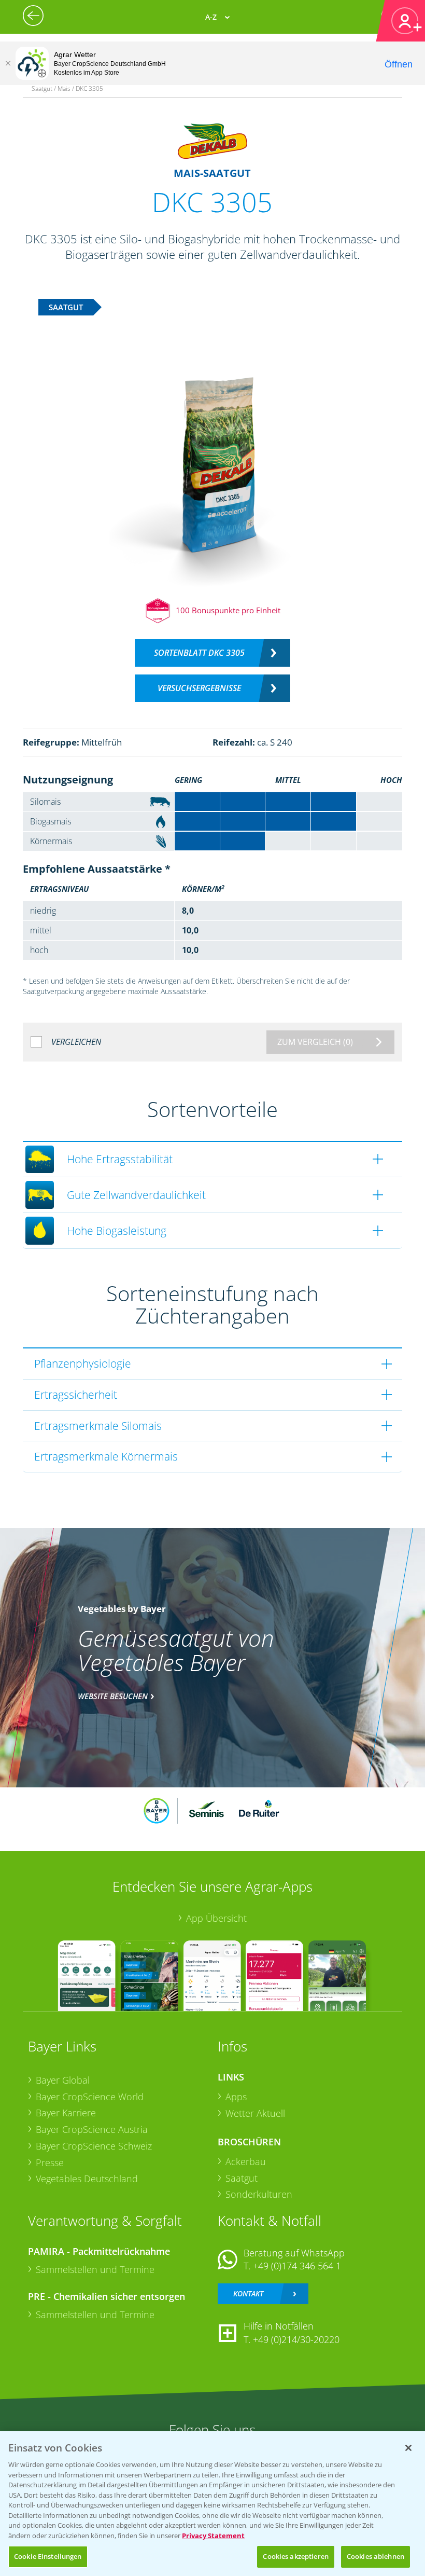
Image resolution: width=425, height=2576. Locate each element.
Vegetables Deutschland (87, 2179)
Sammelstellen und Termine (95, 2269)
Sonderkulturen (259, 2194)
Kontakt (248, 2293)
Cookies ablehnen (376, 2556)
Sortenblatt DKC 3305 (199, 653)
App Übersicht (216, 1918)
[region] (212, 2504)
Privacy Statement (213, 2536)
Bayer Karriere (66, 2113)
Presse (50, 2162)
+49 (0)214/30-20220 (296, 2339)
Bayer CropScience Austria (92, 2129)
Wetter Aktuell (255, 2113)
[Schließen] (8, 63)
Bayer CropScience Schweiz (94, 2146)
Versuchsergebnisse (199, 688)
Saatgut (242, 2178)
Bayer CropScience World (90, 2097)
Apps (236, 2097)
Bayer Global (63, 2080)
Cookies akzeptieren (295, 2556)
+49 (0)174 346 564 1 (297, 2266)
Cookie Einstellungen (48, 2556)
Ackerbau (246, 2161)
